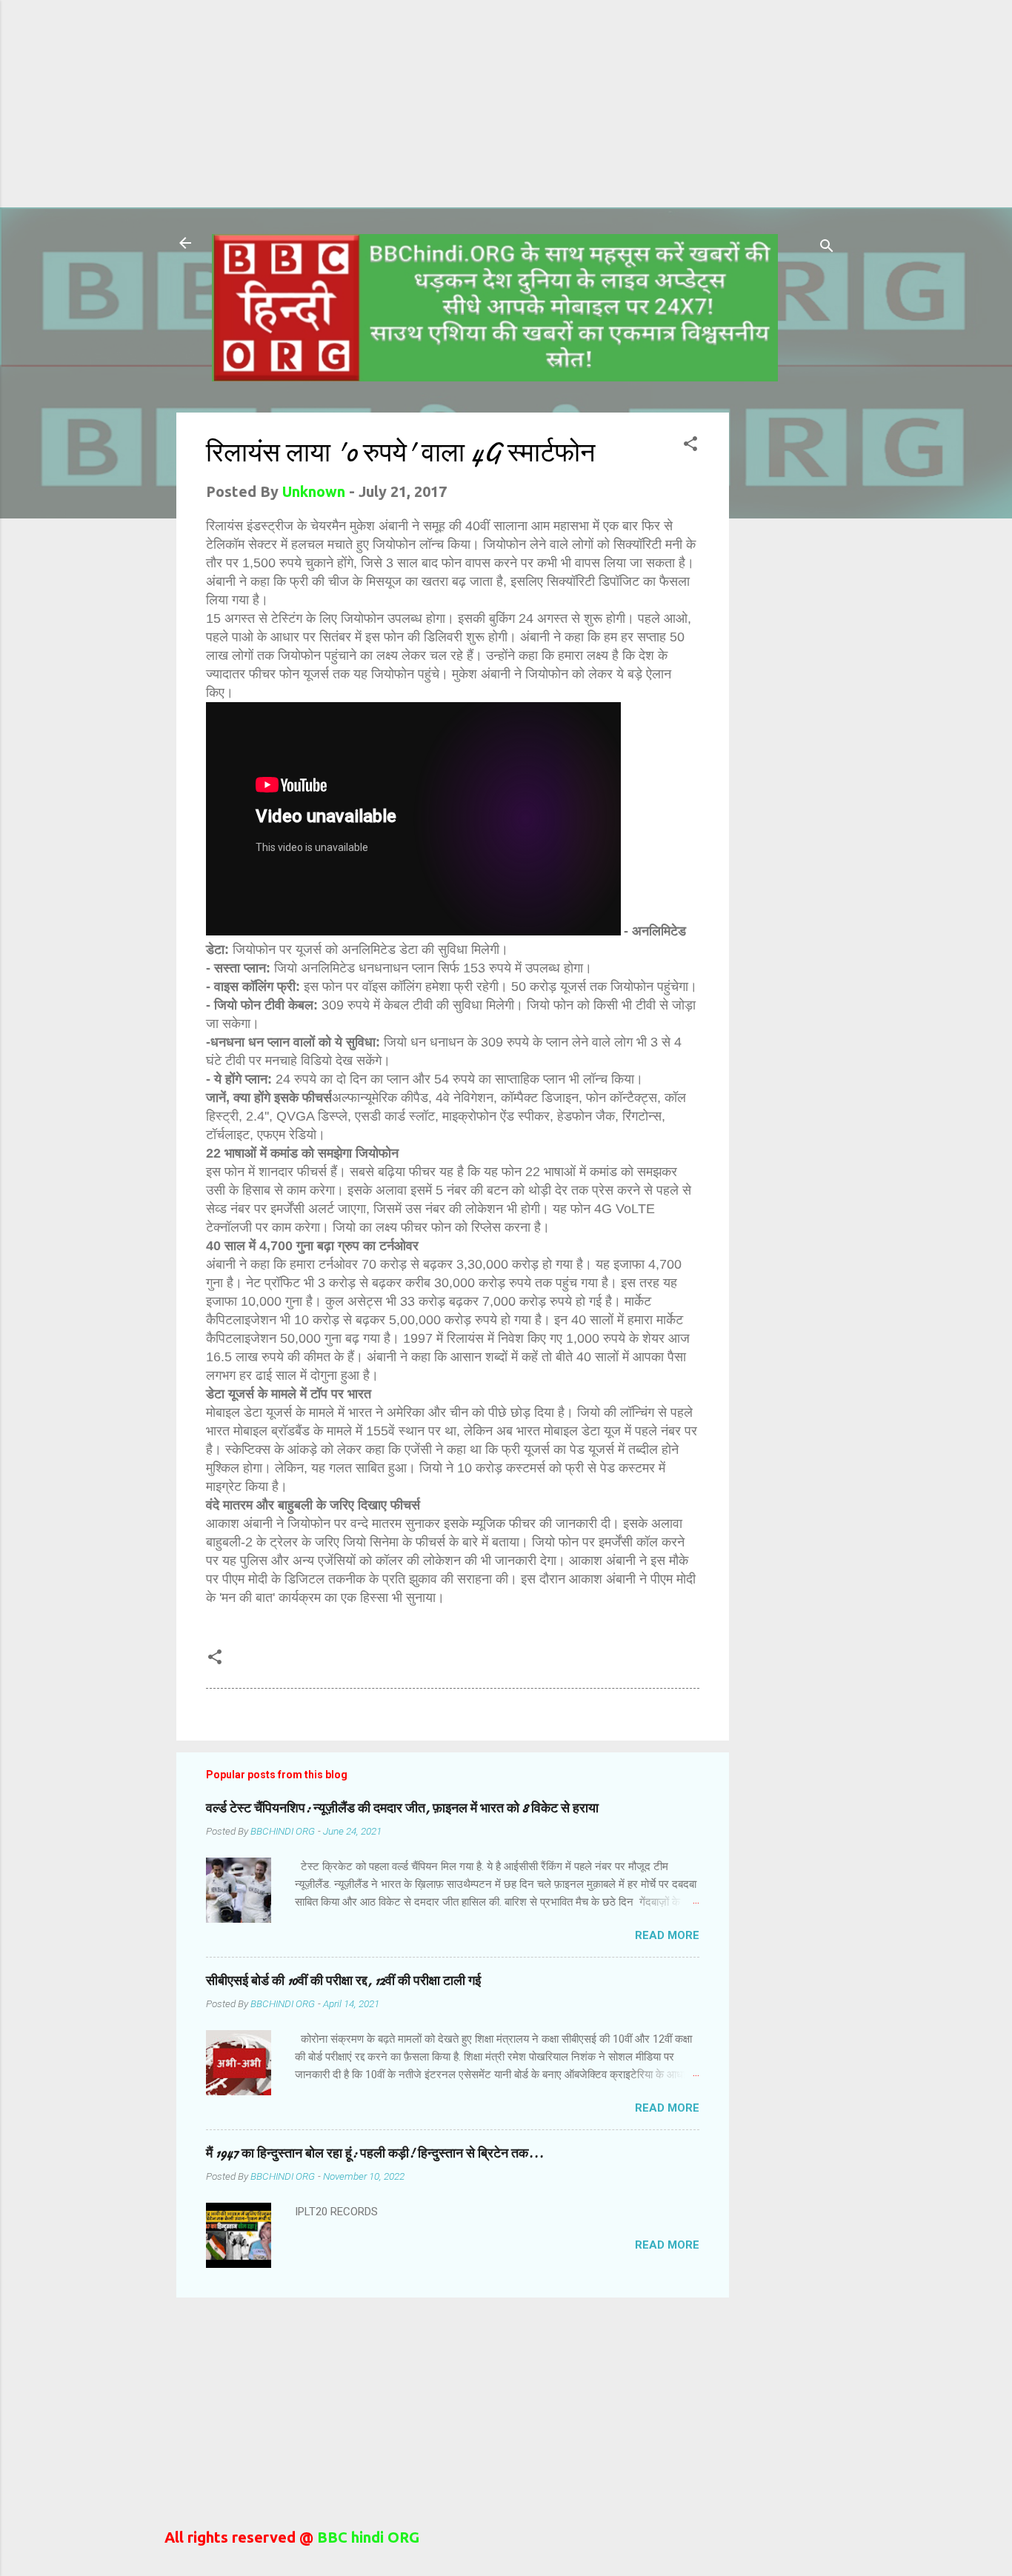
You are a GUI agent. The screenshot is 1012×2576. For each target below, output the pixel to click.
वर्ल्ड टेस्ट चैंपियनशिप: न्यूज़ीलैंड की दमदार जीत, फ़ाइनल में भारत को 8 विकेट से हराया (402, 1808)
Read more (667, 1935)
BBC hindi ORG (366, 2537)
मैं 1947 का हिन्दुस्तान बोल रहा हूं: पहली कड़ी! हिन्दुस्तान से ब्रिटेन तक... (375, 2153)
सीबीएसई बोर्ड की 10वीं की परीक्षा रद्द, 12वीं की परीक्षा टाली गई (343, 1981)
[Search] (827, 248)
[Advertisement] (445, 104)
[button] (690, 446)
